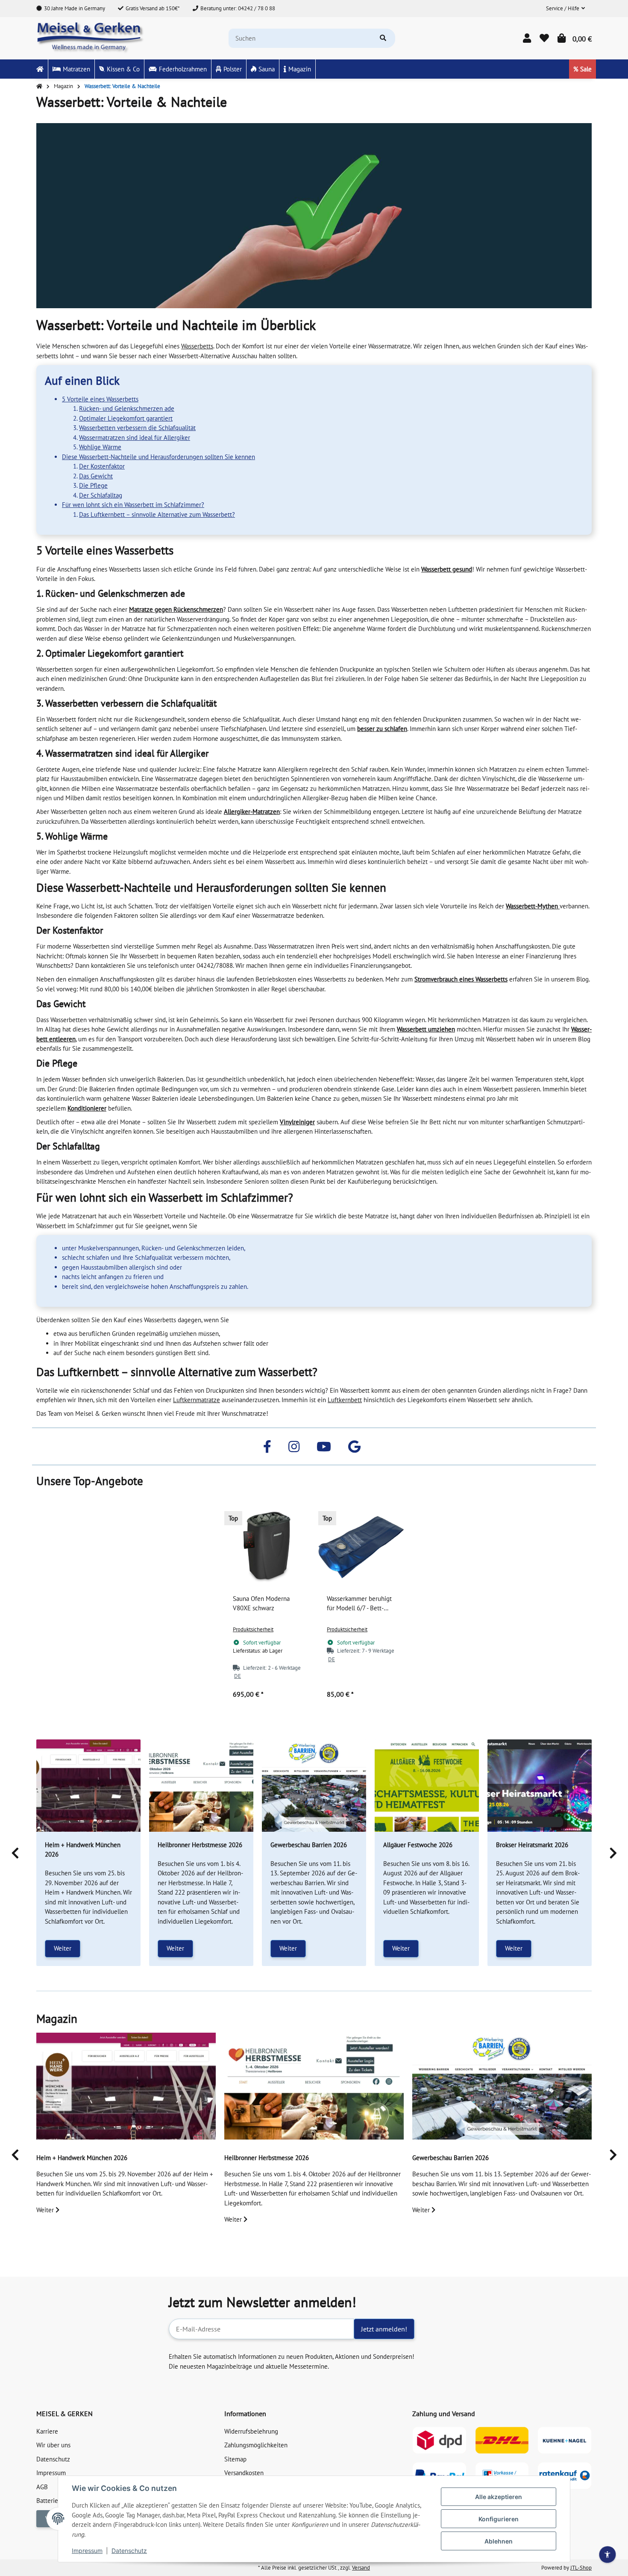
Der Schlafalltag (101, 495)
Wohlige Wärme (100, 447)
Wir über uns (53, 2445)
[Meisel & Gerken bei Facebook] (267, 1446)
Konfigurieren (499, 2519)
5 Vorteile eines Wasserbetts (100, 399)
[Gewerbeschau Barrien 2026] (314, 1786)
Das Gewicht (96, 476)
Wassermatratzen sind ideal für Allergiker (135, 438)
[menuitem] (40, 69)
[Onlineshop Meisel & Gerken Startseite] (91, 37)
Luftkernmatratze (197, 1400)
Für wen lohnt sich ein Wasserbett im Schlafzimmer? (133, 505)
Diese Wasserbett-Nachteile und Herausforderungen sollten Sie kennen (158, 457)
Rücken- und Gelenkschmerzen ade (127, 408)
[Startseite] (39, 86)
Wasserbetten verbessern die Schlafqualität (137, 428)
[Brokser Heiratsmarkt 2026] (540, 1786)
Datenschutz (129, 2551)
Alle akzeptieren (499, 2497)
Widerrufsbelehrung (251, 2431)
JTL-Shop (581, 2568)
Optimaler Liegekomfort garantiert (126, 418)
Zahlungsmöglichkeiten (256, 2445)
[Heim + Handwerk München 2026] (88, 1786)
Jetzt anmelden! (384, 2329)
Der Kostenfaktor (102, 466)
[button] (565, 9)
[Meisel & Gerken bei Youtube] (324, 1446)
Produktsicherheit (253, 1629)
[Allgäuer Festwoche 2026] (427, 1786)
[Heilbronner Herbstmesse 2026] (201, 1786)
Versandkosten (244, 2473)
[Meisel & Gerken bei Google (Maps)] (354, 1446)
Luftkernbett (345, 1400)
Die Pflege (93, 485)
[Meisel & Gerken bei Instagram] (294, 1446)
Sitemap (235, 2459)
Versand (361, 2568)
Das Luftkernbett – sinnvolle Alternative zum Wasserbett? (157, 514)
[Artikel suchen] (383, 38)
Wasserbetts (197, 346)
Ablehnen (499, 2541)
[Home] (40, 69)
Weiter (63, 1948)
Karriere (47, 2431)
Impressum (87, 2551)
